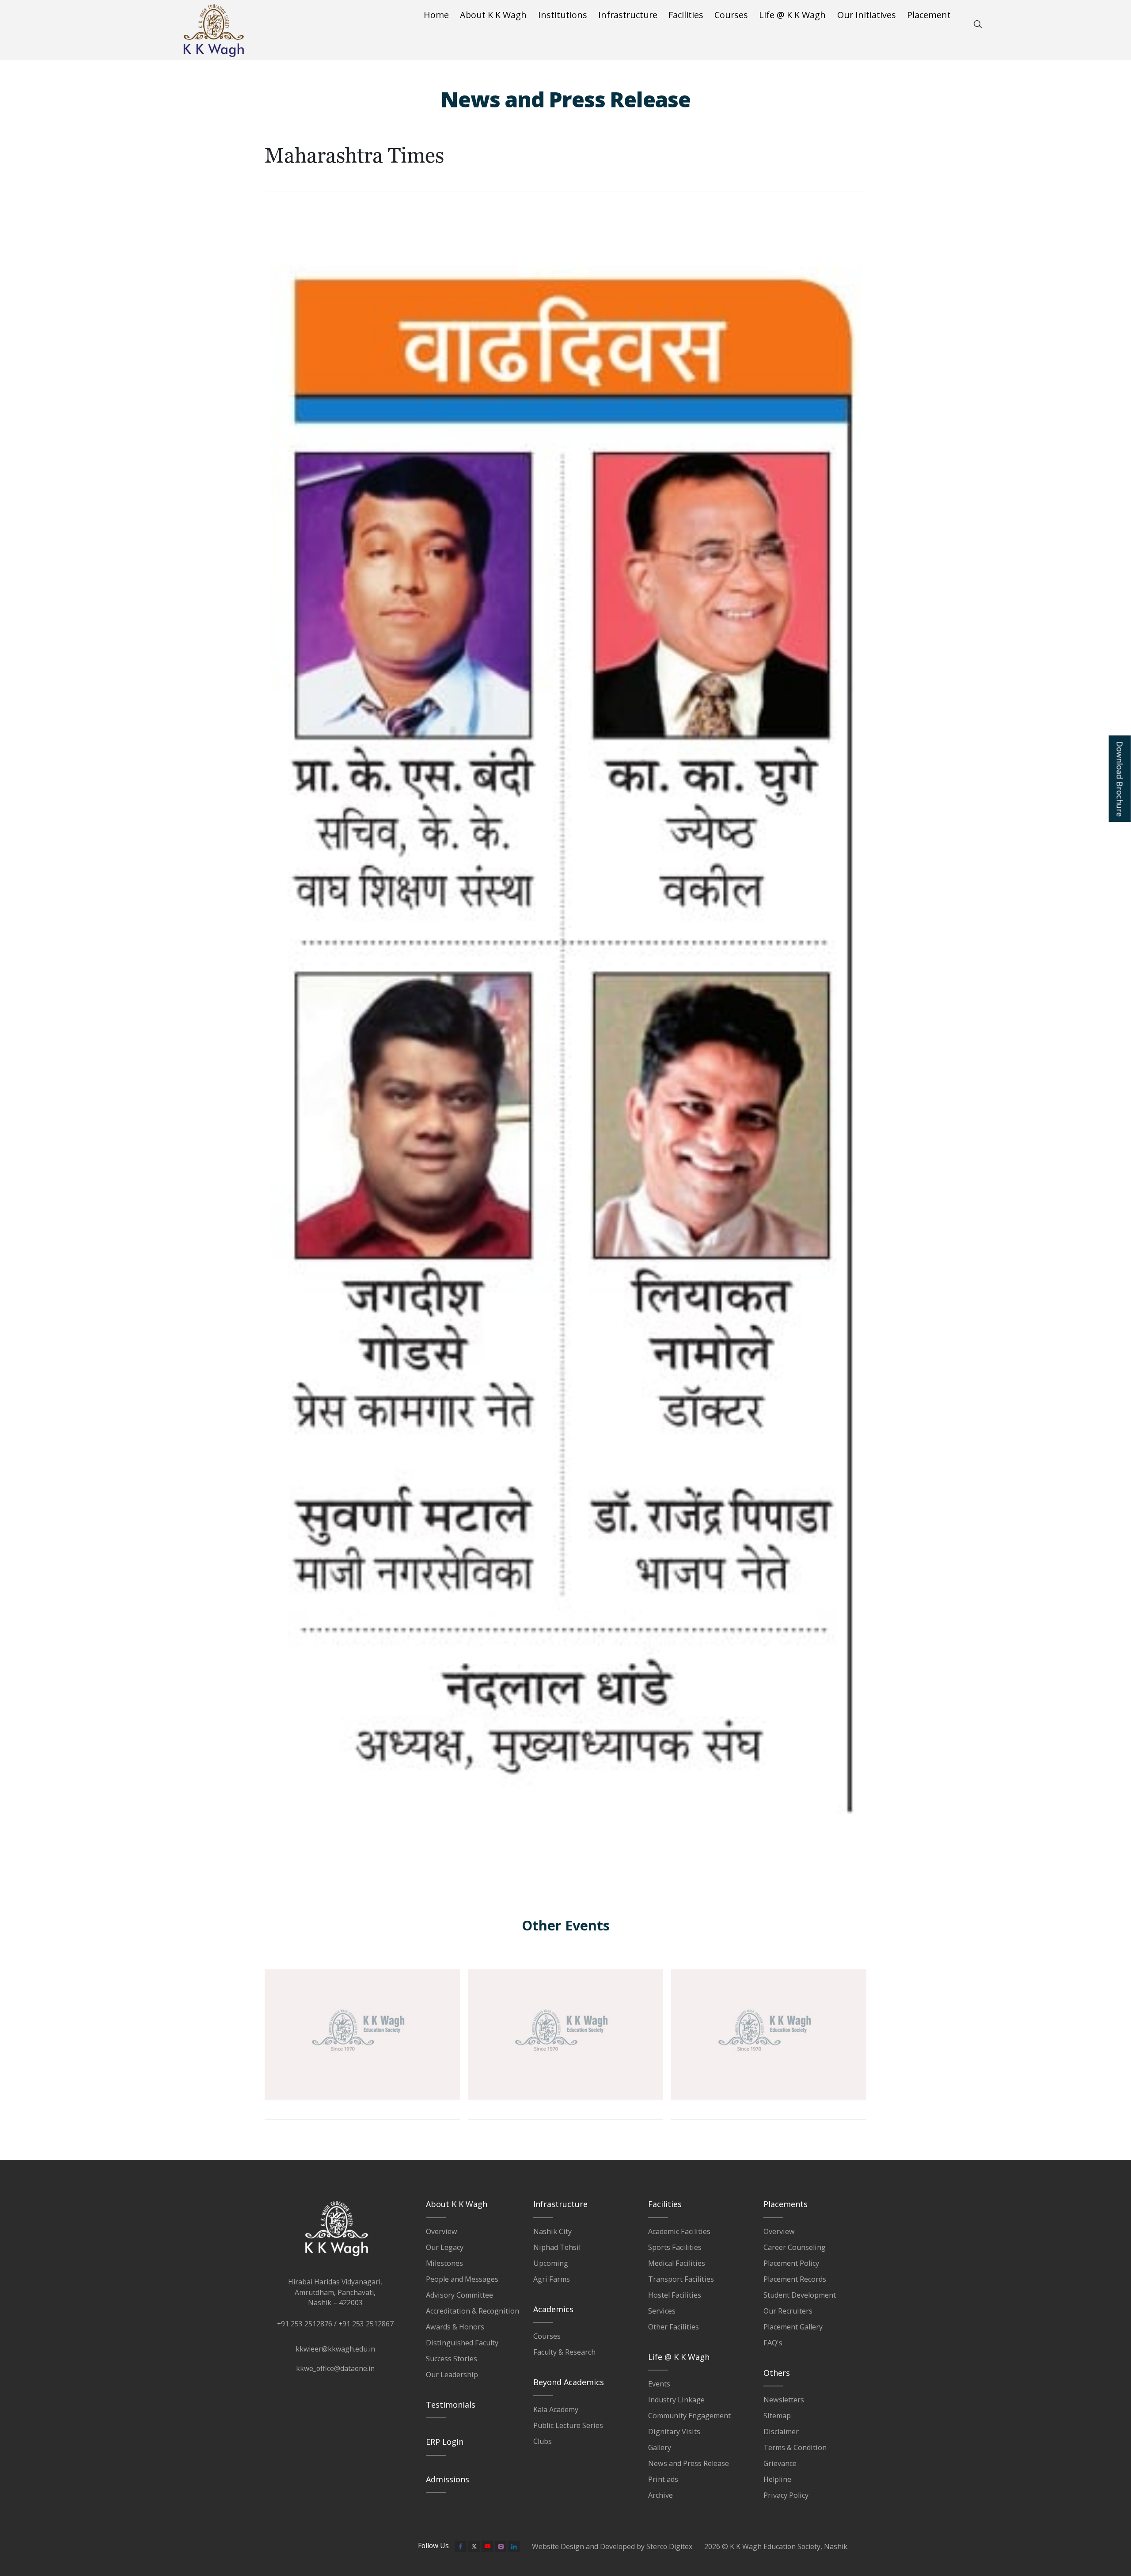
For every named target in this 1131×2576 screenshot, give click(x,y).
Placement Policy (791, 2263)
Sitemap (777, 2416)
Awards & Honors (455, 2327)
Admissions (448, 2479)
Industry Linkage (676, 2400)
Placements (786, 2204)
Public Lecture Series (568, 2425)
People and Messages (462, 2279)
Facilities (686, 15)
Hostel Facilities (675, 2295)
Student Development (800, 2295)
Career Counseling (795, 2247)
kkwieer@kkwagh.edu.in (335, 2349)
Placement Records (795, 2279)
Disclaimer (781, 2432)
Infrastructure (628, 15)
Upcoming (551, 2263)
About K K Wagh (493, 15)
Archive (660, 2495)
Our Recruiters (788, 2311)
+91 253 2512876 (305, 2324)
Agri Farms (552, 2279)
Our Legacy (445, 2247)
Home (436, 15)
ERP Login (445, 2442)
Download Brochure (1120, 779)
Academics (553, 2309)
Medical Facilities (677, 2263)
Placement (929, 15)
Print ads (663, 2479)
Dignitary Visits (674, 2432)
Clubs (543, 2441)
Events (659, 2384)
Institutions (563, 15)
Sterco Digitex (669, 2546)
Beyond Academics (569, 2382)
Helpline (777, 2479)
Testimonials (451, 2405)
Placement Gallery (793, 2327)
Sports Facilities (675, 2247)
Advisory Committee (459, 2295)
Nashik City (552, 2231)
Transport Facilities (681, 2279)
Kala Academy (556, 2409)
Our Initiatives (867, 15)
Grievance (780, 2463)
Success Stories (452, 2359)
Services (662, 2311)
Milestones (444, 2263)
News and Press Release (689, 2463)
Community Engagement (689, 2416)
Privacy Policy (786, 2495)
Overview (442, 2231)
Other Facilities (674, 2327)
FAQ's (773, 2343)
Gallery (660, 2447)
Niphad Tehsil (557, 2247)
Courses (731, 15)
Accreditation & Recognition (473, 2311)
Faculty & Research (564, 2352)
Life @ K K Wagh (792, 15)
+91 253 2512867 (366, 2324)
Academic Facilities (679, 2231)
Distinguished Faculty (462, 2343)
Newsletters (784, 2400)
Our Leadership (452, 2375)
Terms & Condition (795, 2447)
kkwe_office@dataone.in (335, 2368)
